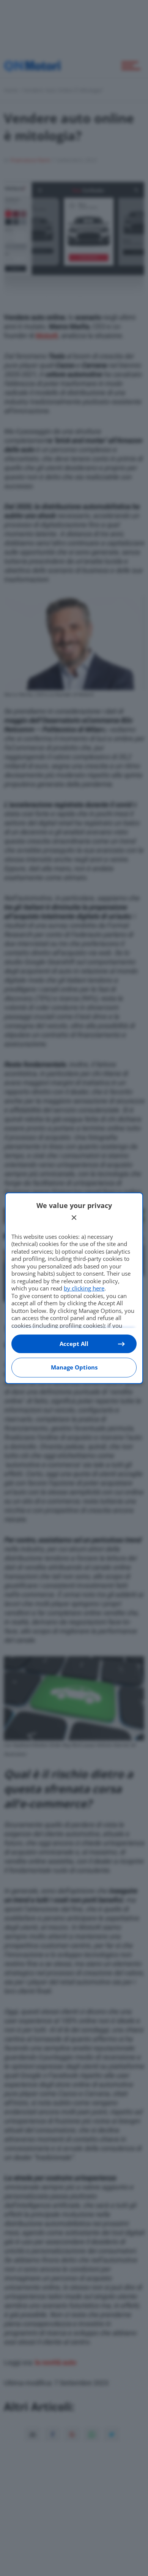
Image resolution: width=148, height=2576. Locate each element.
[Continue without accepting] (74, 1218)
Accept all (74, 1344)
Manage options (74, 1367)
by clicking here (84, 1288)
